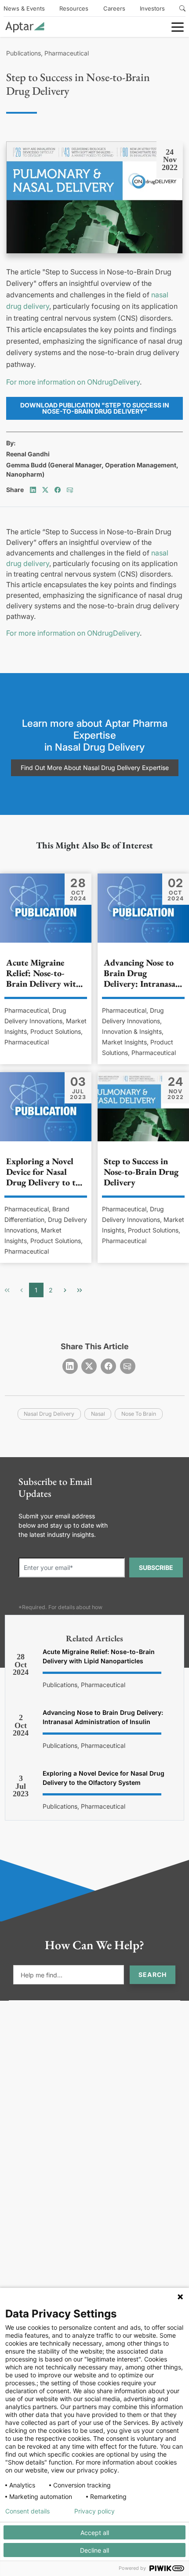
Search (153, 1975)
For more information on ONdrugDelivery (73, 382)
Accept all (95, 2533)
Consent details (27, 2511)
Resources (74, 8)
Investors (152, 8)
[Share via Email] (70, 490)
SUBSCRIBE (156, 1567)
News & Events (24, 8)
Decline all (94, 2550)
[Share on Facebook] (58, 490)
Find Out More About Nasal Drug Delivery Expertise (95, 768)
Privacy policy (94, 2511)
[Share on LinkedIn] (33, 490)
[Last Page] (80, 1290)
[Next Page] (65, 1290)
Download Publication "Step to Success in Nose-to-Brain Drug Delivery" (95, 408)
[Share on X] (45, 490)
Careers (114, 8)
